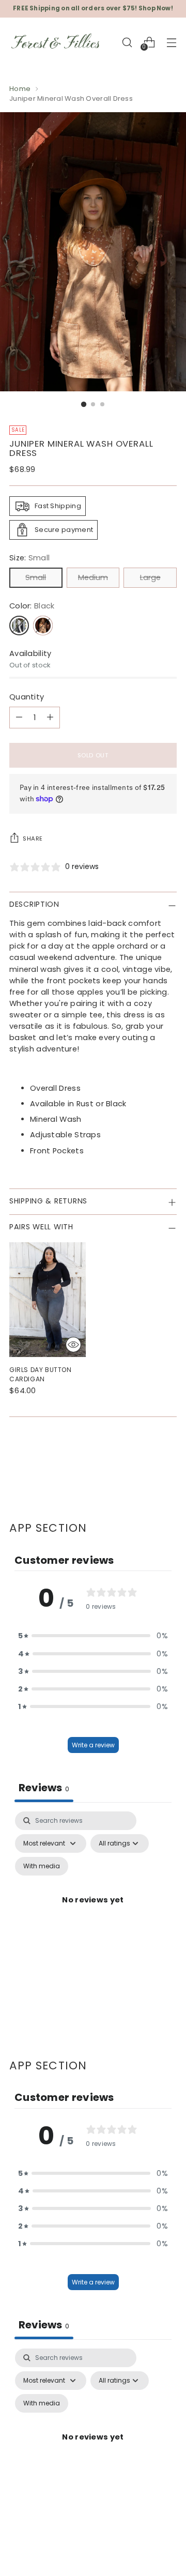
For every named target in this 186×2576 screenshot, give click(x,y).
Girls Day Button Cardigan (41, 1374)
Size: (29, 558)
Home (20, 89)
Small (36, 577)
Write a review (93, 1745)
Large (150, 577)
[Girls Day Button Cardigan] (48, 1300)
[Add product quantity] (50, 718)
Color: (32, 606)
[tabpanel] (93, 1912)
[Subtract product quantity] (19, 718)
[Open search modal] (127, 42)
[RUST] (43, 626)
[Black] (19, 626)
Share (33, 839)
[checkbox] (42, 1866)
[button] (93, 1636)
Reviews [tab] (44, 1788)
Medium (93, 577)
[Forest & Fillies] (56, 42)
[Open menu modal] (171, 42)
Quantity (27, 697)
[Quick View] (73, 1345)
